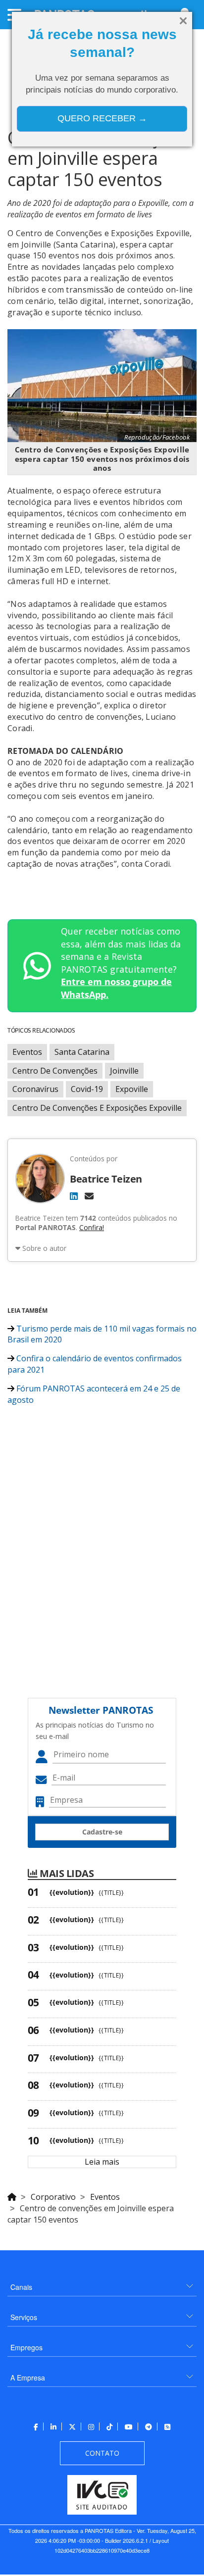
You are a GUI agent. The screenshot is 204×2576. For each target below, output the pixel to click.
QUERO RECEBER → (102, 118)
